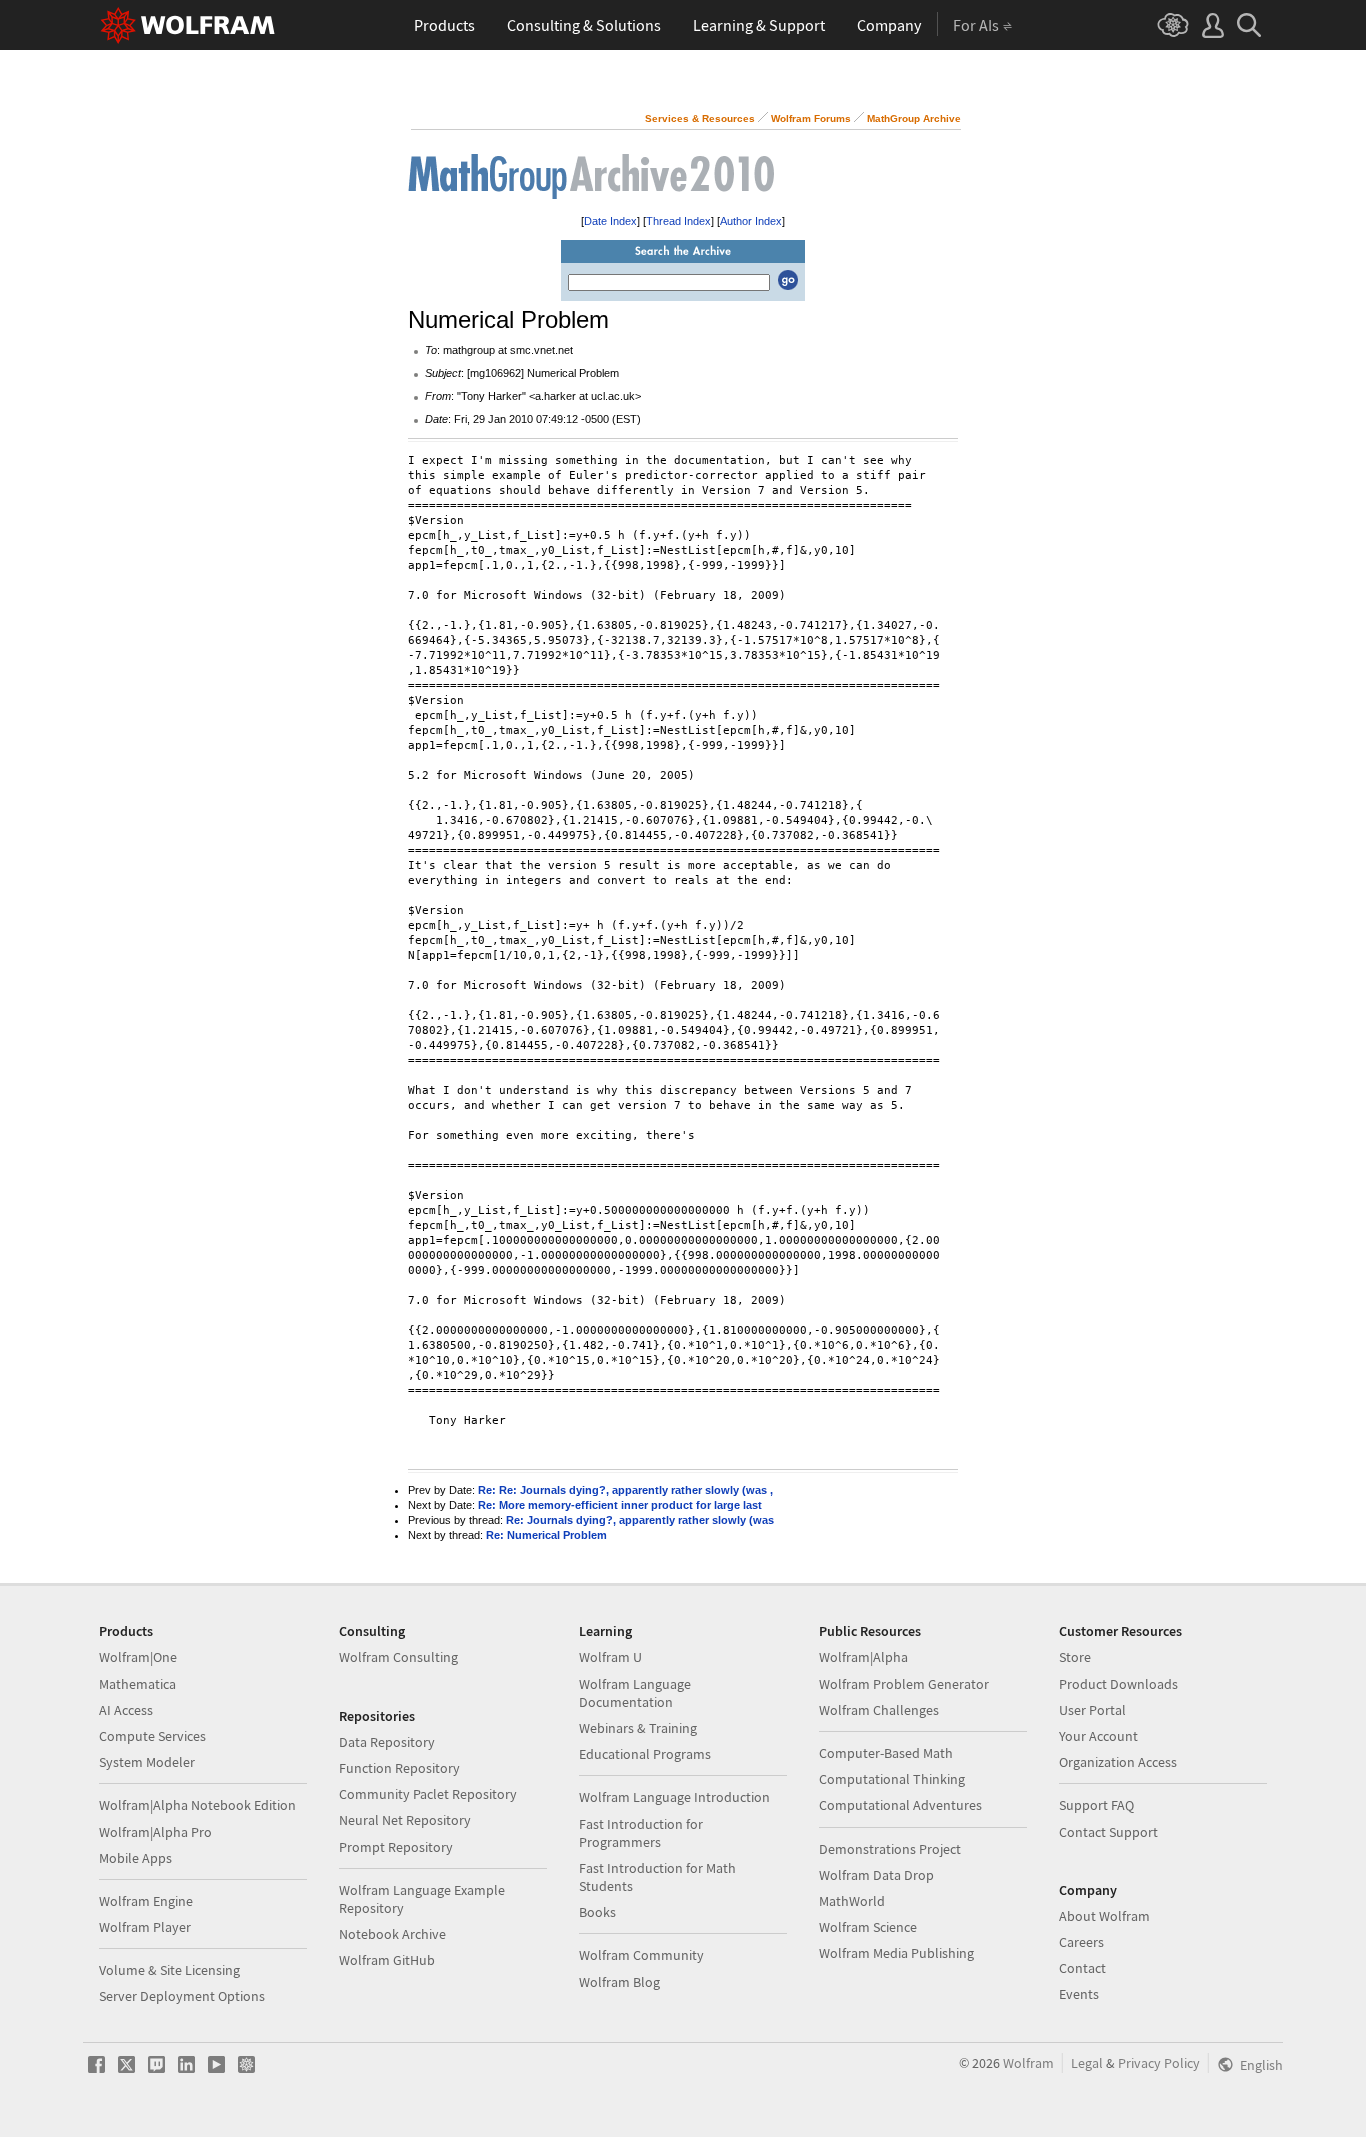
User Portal (1092, 1710)
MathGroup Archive (914, 118)
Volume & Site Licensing (169, 1970)
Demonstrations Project (890, 1849)
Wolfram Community (641, 1955)
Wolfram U (610, 1657)
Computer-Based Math (886, 1753)
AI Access (126, 1710)
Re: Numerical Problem (546, 1535)
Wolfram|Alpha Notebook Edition (197, 1805)
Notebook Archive (392, 1934)
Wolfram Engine (146, 1901)
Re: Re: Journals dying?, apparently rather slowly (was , (625, 1490)
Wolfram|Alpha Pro (155, 1832)
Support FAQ (1096, 1805)
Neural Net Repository (405, 1820)
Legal (1087, 2063)
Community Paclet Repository (428, 1794)
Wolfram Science (868, 1927)
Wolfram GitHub (387, 1960)
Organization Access (1118, 1762)
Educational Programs (645, 1754)
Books (597, 1912)
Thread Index (678, 221)
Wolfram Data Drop (876, 1875)
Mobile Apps (135, 1858)
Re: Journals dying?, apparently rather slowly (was (640, 1520)
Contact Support (1108, 1832)
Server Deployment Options (182, 1996)
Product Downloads (1118, 1684)
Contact (1082, 1968)
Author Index (751, 221)
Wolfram (1028, 2063)
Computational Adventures (900, 1805)
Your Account (1098, 1736)
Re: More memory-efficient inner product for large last (620, 1505)
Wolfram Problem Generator (904, 1684)
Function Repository (399, 1768)
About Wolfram (1104, 1916)
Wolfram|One (138, 1657)
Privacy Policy (1159, 2063)
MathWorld (852, 1901)
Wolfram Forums (811, 118)
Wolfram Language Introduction (674, 1797)
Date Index (610, 221)
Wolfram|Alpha (863, 1657)
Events (1079, 1994)
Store (1075, 1657)
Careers (1081, 1942)
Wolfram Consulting (398, 1657)
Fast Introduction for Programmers (641, 1833)
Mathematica (137, 1684)
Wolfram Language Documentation (635, 1693)
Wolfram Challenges (879, 1710)
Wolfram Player (145, 1927)
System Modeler (147, 1762)
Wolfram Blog (619, 1982)
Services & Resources (700, 118)
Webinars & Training (638, 1728)
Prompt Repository (396, 1847)
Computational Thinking (892, 1779)
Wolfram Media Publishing (896, 1953)
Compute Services (152, 1736)
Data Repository (387, 1742)
